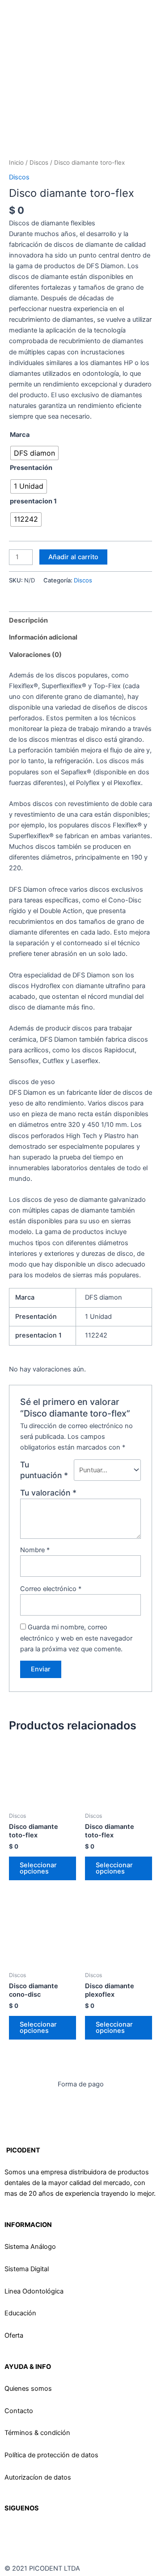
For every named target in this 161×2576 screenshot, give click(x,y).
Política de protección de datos (51, 2455)
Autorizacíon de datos (38, 2477)
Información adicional (43, 637)
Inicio (16, 162)
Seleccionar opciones (38, 1868)
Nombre (35, 1550)
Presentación (31, 468)
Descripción (28, 620)
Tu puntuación (44, 1470)
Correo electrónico (51, 1589)
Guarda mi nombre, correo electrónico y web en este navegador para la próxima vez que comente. (76, 1638)
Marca (20, 435)
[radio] (34, 453)
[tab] (80, 620)
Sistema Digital (27, 2269)
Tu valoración (48, 1493)
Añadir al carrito (73, 557)
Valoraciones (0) (35, 655)
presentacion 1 (33, 501)
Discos (39, 162)
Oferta (14, 2335)
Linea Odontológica (34, 2291)
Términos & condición (37, 2433)
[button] (32, 23)
